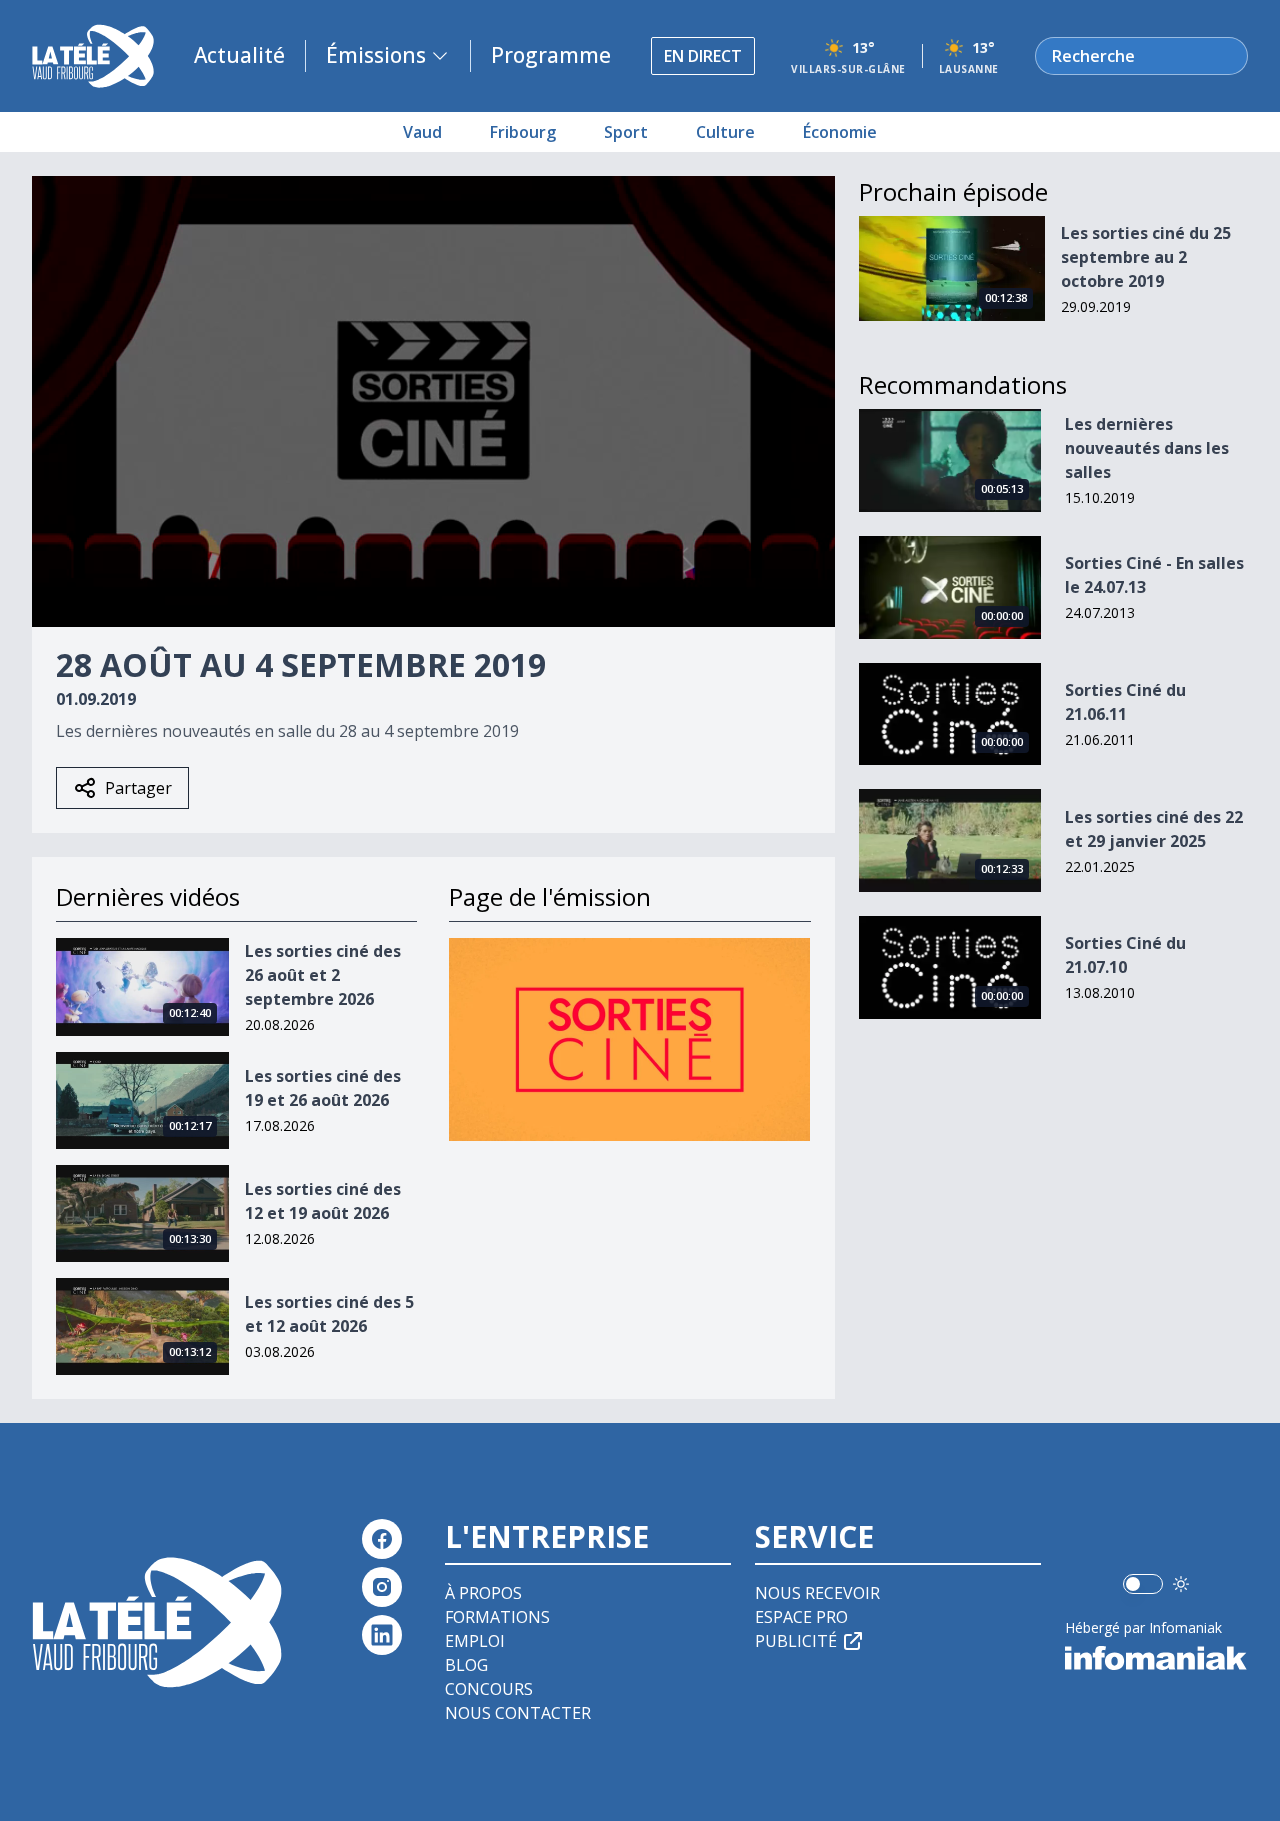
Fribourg (523, 132)
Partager (138, 788)
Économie (840, 132)
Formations (497, 1617)
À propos (483, 1593)
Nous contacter (518, 1713)
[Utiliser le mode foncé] (1181, 1584)
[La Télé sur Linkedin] (382, 1635)
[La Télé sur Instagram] (382, 1587)
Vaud (422, 132)
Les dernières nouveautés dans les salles (1147, 448)
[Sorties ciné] (629, 1039)
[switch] (1143, 1584)
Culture (725, 132)
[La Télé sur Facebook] (382, 1539)
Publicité (796, 1641)
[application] (433, 401)
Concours (489, 1689)
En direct (703, 56)
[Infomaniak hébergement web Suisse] (1156, 1658)
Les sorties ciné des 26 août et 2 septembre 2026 (323, 975)
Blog (466, 1665)
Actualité (239, 55)
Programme (551, 55)
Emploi (475, 1641)
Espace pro (801, 1617)
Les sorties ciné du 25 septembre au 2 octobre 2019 (1146, 257)
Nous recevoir (817, 1593)
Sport (626, 132)
